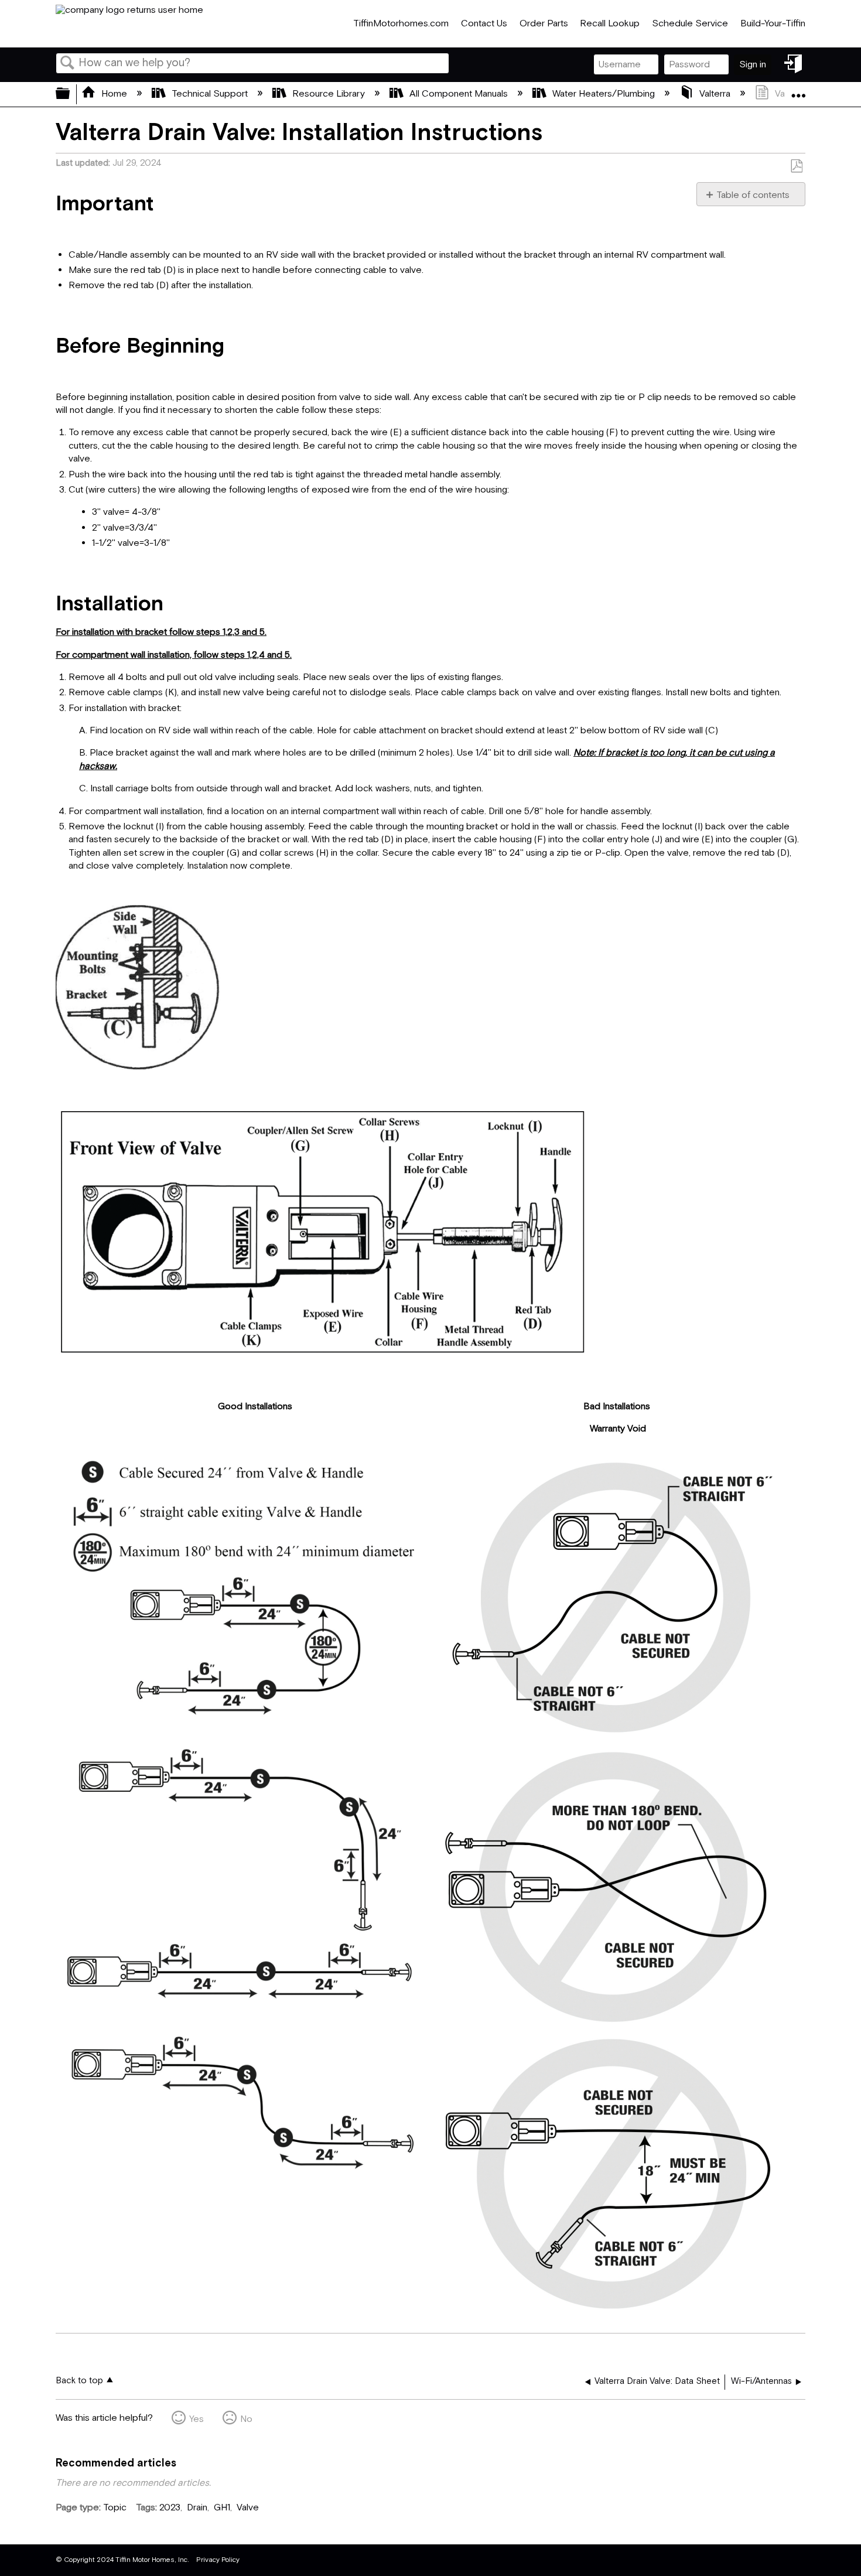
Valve (248, 2508)
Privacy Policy (218, 2560)
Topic (115, 2508)
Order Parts (544, 24)
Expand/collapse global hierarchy (70, 94)
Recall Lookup (610, 24)
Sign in (753, 65)
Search (67, 64)
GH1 (222, 2508)
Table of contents (753, 195)
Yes (197, 2419)
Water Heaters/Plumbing (604, 94)
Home (114, 94)
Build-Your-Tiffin (773, 24)
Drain (197, 2508)
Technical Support (210, 94)
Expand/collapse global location (798, 91)
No (246, 2419)
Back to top (79, 2381)
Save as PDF (796, 166)
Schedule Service (690, 24)
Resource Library (329, 94)
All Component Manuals (459, 94)
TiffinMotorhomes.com (401, 24)
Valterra (715, 94)
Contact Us (484, 24)
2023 (170, 2508)
